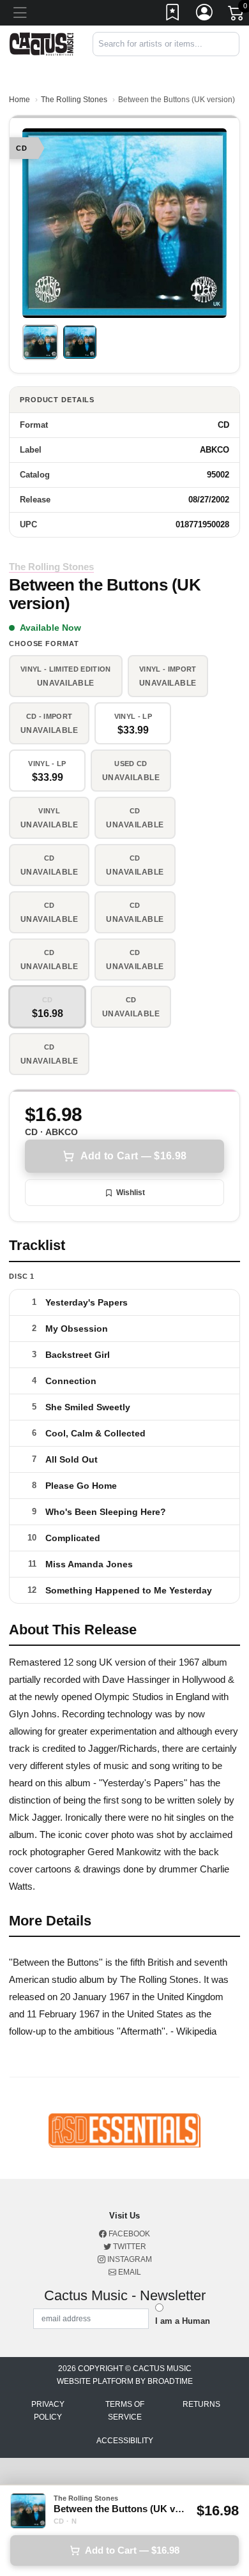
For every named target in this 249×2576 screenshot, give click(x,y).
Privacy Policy (48, 2411)
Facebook (128, 2234)
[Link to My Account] (205, 15)
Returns (201, 2404)
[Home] (41, 43)
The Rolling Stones (74, 100)
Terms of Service (125, 2411)
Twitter (129, 2247)
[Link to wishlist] (173, 15)
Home (19, 100)
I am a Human (183, 2321)
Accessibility (125, 2441)
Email (129, 2272)
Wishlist (131, 1193)
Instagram (129, 2259)
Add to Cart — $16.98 (133, 1156)
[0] (237, 15)
